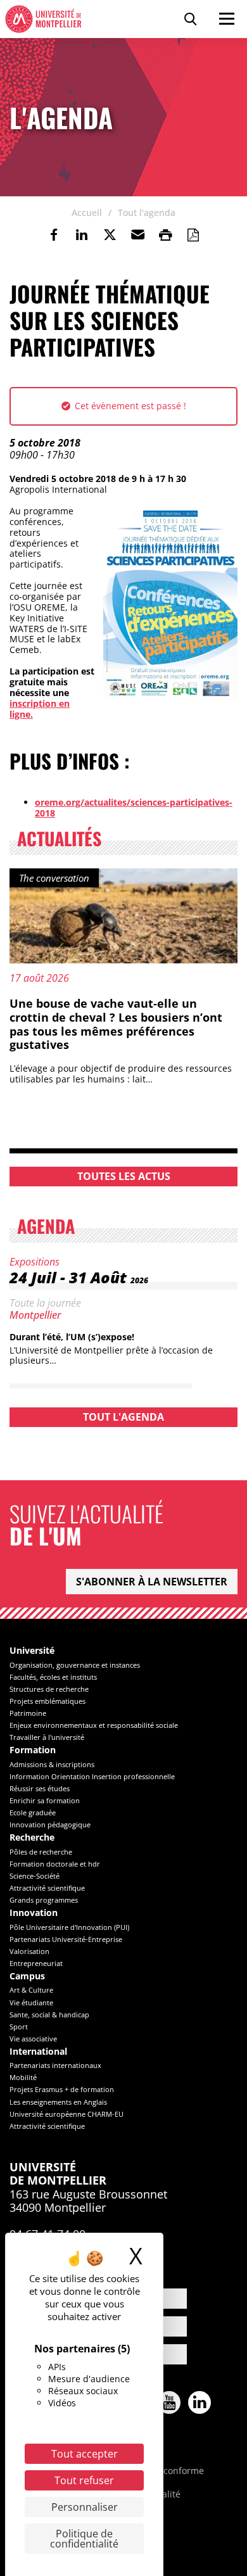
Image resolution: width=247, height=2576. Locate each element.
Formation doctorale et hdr (55, 1864)
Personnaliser (85, 2507)
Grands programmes (44, 1900)
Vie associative (33, 2039)
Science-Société (35, 1876)
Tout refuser (84, 2480)
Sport (19, 2027)
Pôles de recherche (41, 1852)
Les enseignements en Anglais (58, 2102)
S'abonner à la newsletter (152, 1582)
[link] (54, 235)
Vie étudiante (31, 2002)
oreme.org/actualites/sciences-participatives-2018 (134, 808)
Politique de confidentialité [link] (84, 2539)
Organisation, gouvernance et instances (75, 1665)
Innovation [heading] (34, 1913)
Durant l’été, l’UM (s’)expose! (72, 1337)
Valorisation (29, 1951)
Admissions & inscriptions (52, 1764)
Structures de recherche (49, 1689)
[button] (137, 235)
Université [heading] (32, 1651)
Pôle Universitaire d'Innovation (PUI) (69, 1927)
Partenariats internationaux (55, 2065)
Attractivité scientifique (47, 1888)
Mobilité (23, 2077)
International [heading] (38, 2052)
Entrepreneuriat (36, 1963)
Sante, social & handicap (49, 2014)
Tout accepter (85, 2454)
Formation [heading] (33, 1750)
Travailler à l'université (47, 1737)
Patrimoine (28, 1713)
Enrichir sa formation (45, 1800)
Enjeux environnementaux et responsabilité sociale (94, 1725)
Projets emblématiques (47, 1701)
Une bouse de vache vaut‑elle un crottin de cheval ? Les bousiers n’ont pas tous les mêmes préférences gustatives (116, 1024)
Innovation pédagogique (50, 1824)
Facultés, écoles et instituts (53, 1677)
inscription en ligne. (40, 709)
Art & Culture (31, 1990)
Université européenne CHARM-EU (66, 2114)
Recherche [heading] (32, 1838)
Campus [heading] (27, 1976)
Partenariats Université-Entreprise (66, 1939)
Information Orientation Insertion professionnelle (92, 1776)
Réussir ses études (40, 1788)
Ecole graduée (33, 1812)
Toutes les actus (124, 1176)
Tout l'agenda (123, 1417)
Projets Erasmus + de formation (62, 2089)
